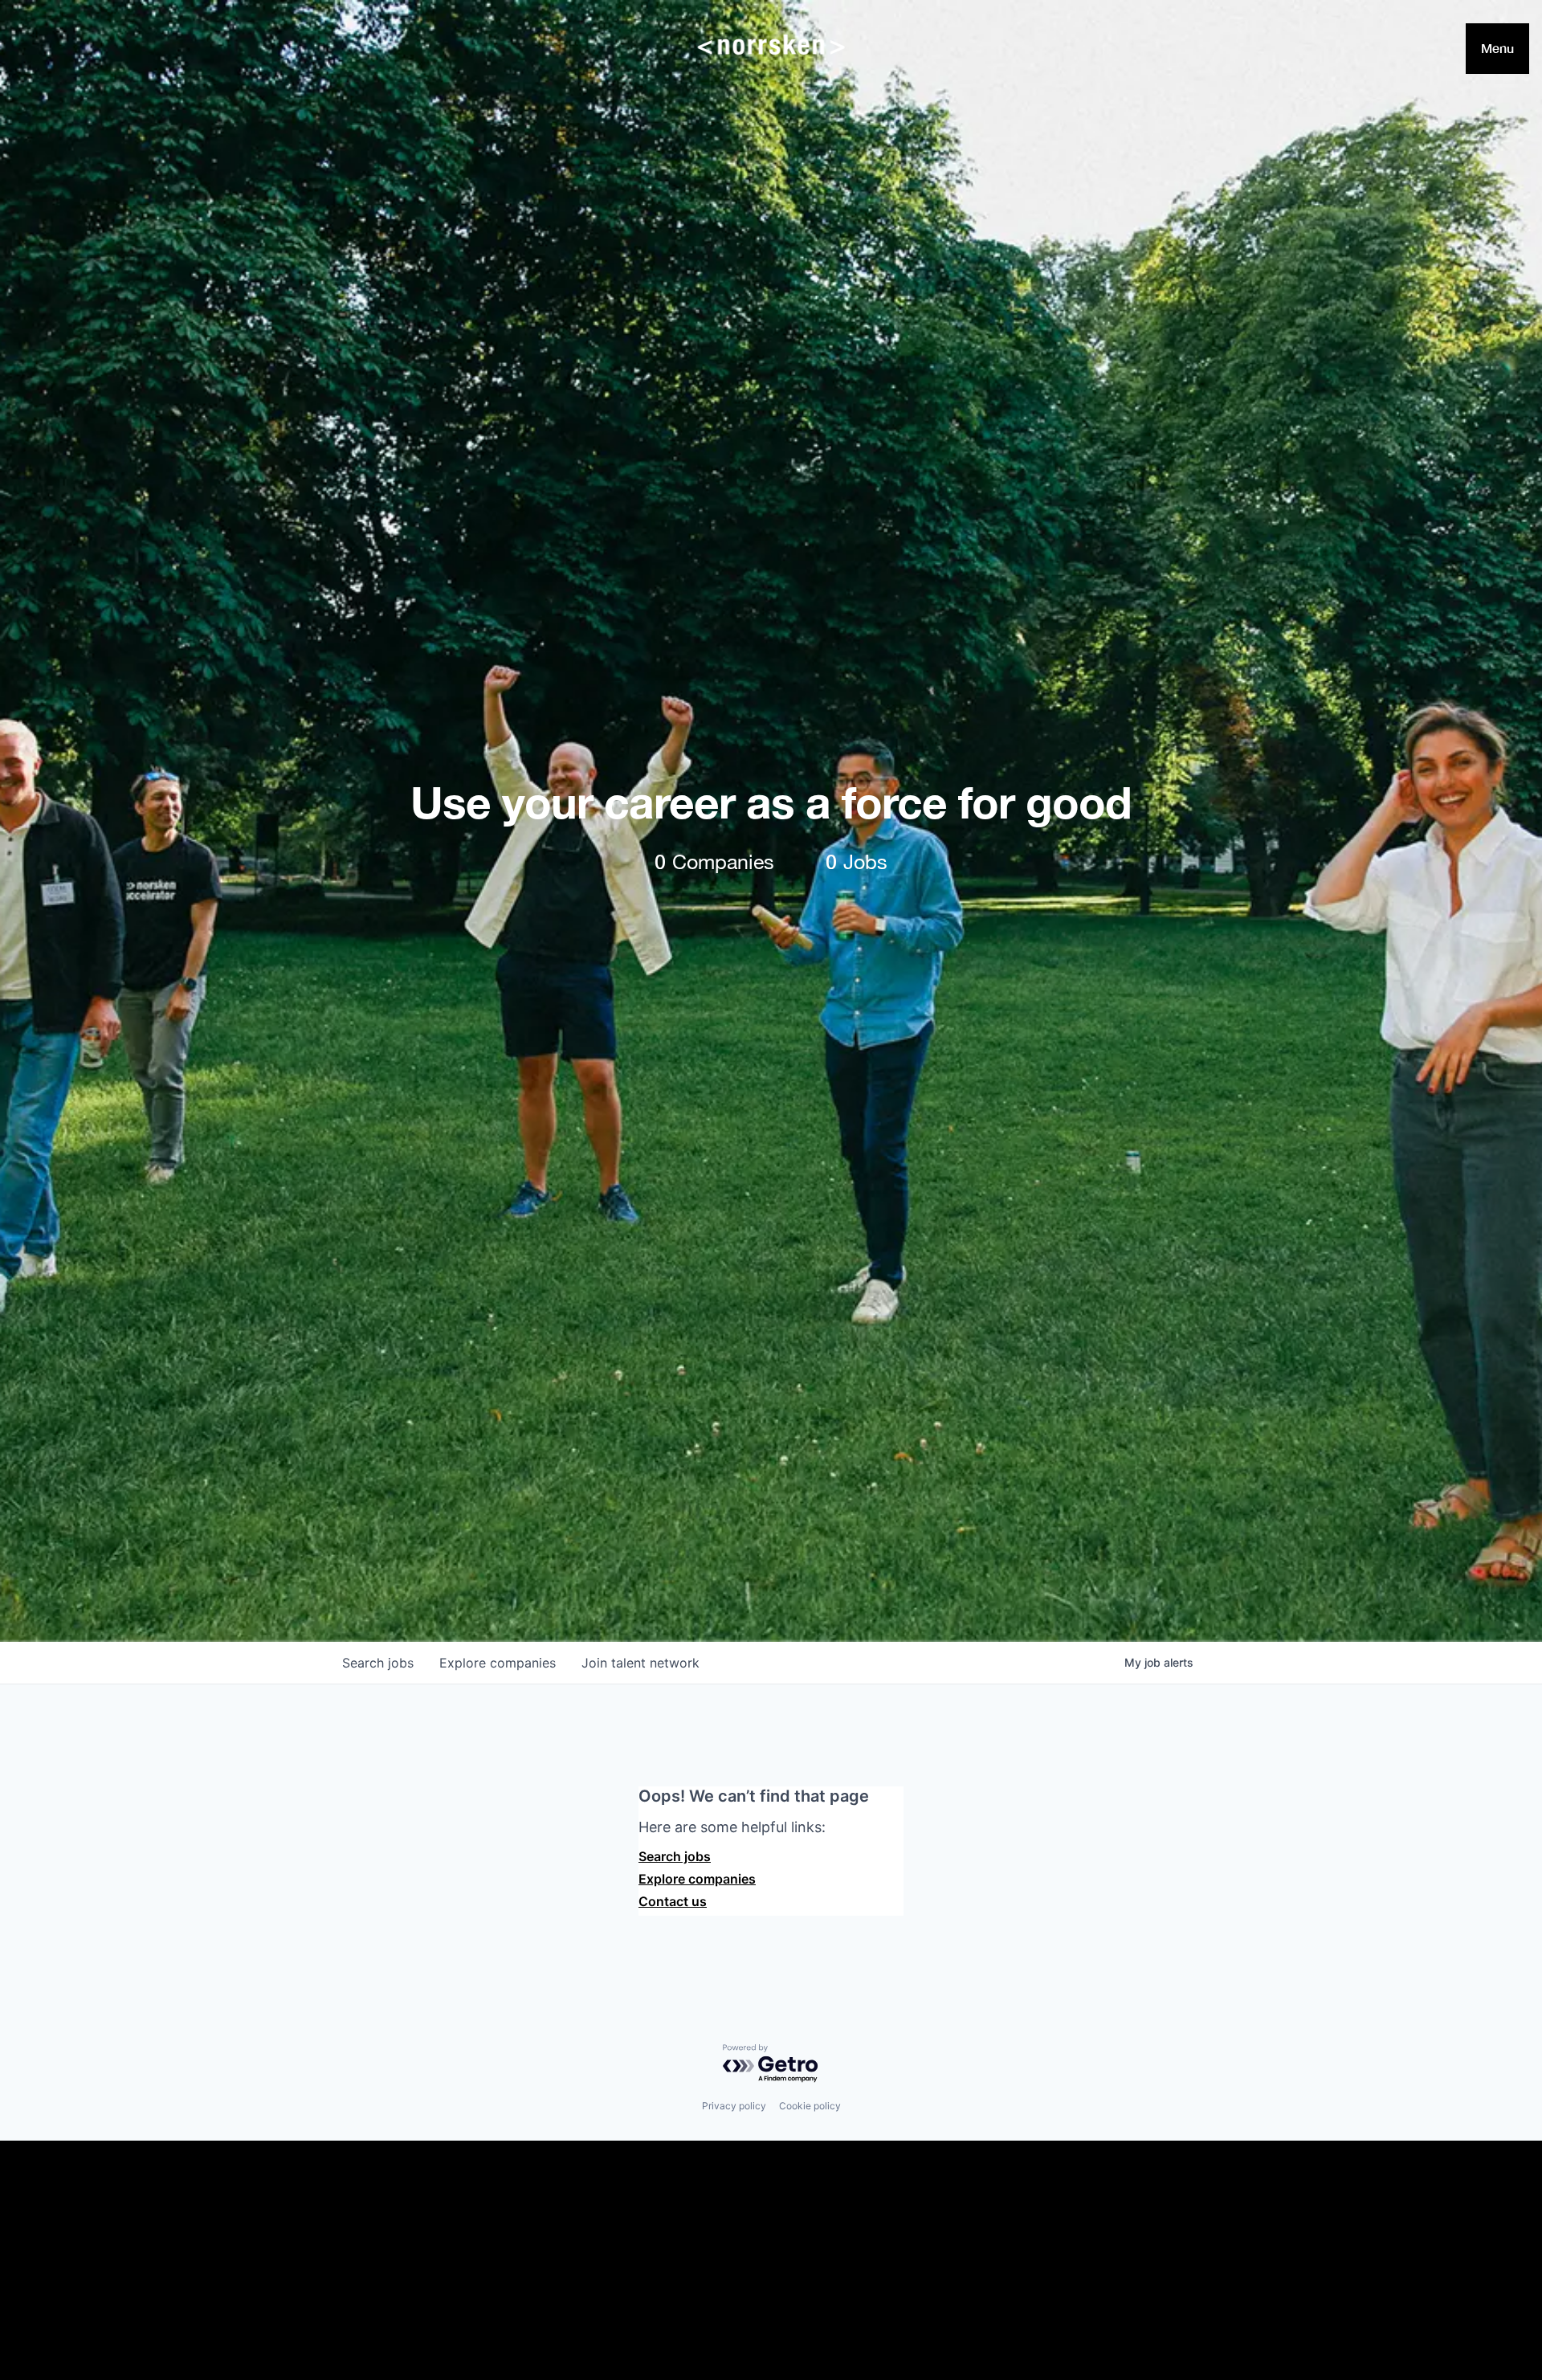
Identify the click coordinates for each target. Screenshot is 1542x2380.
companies (498, 1663)
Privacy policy (734, 2106)
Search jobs (675, 1856)
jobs (378, 1663)
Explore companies (697, 1879)
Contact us (673, 1901)
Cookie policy (810, 2106)
